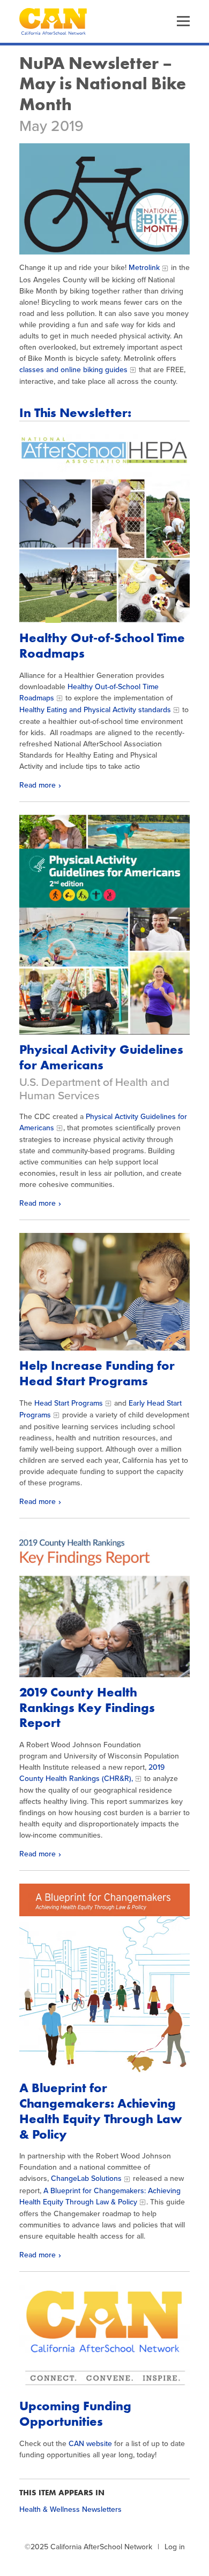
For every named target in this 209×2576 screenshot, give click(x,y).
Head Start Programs (69, 1403)
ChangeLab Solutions (86, 2178)
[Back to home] (53, 21)
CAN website (90, 2444)
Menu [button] (183, 21)
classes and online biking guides (73, 370)
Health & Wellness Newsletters (70, 2509)
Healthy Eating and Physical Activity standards (95, 710)
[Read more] (104, 199)
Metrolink (144, 268)
